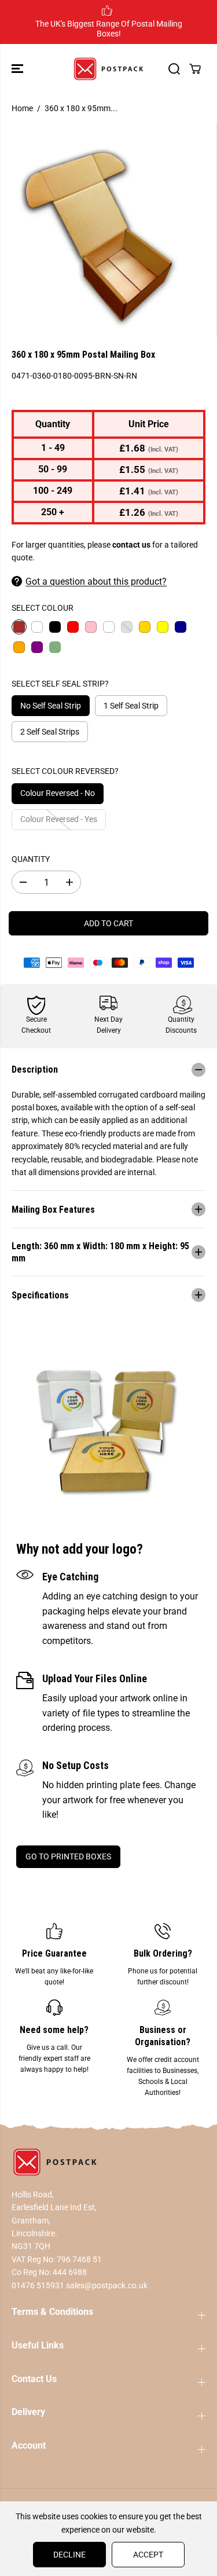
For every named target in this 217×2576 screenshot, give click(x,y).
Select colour (43, 608)
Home (22, 108)
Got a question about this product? (96, 581)
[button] (19, 69)
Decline (69, 2555)
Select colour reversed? (65, 771)
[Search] (174, 69)
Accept (148, 2555)
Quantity (31, 859)
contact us (131, 545)
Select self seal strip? (60, 684)
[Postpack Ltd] (108, 69)
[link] (108, 2162)
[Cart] (195, 69)
